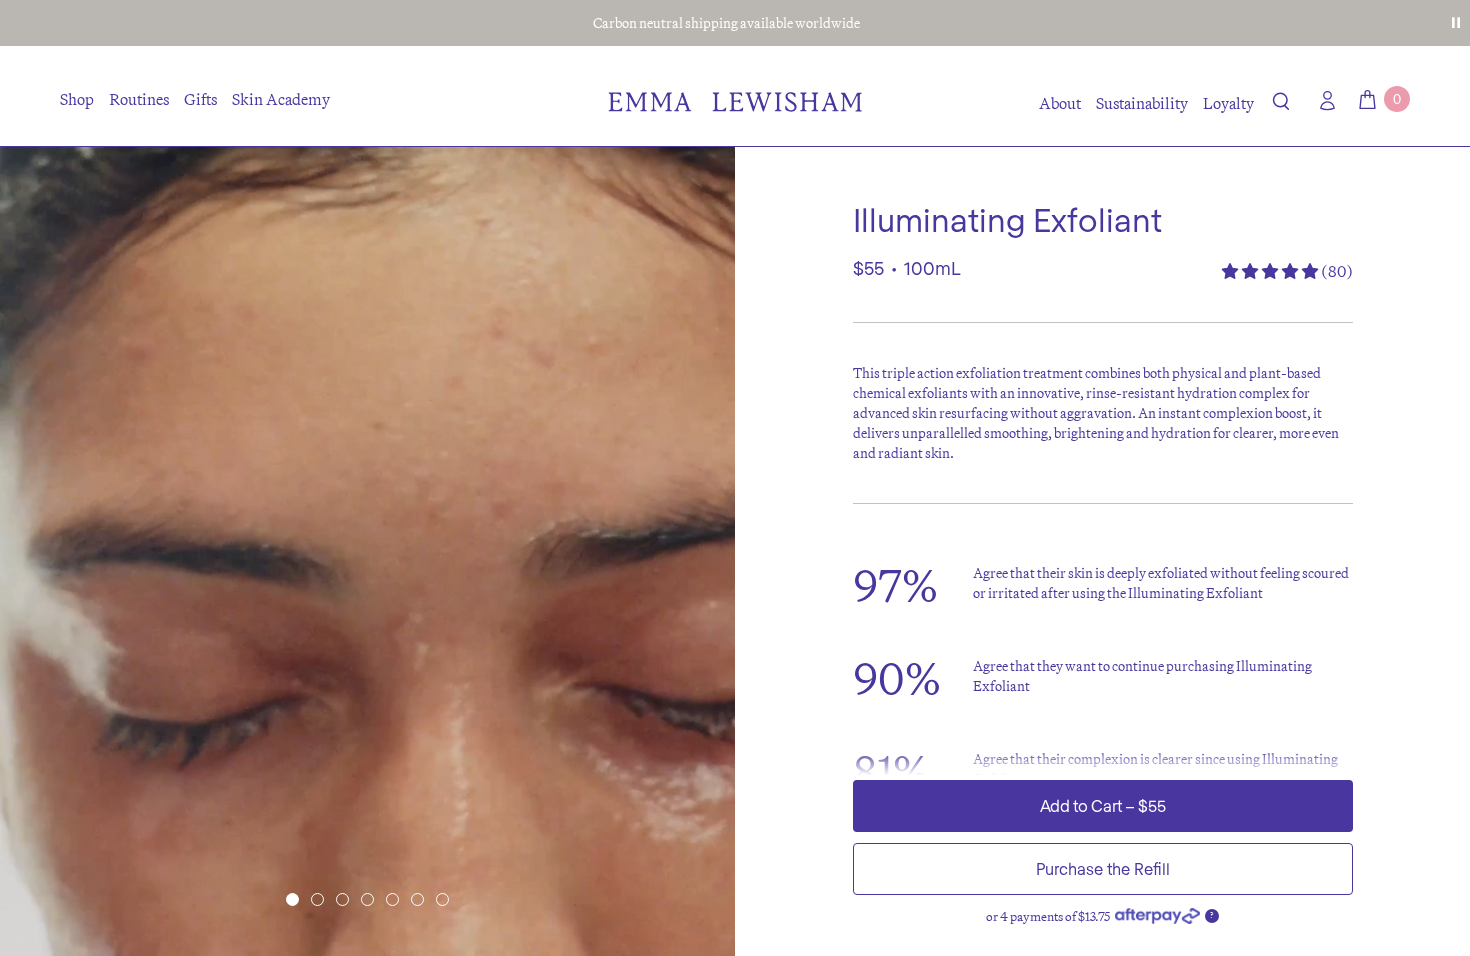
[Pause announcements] (1456, 23)
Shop (77, 99)
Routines (139, 99)
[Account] (1323, 100)
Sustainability (1142, 103)
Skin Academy (281, 99)
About (1060, 103)
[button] (1281, 105)
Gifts (200, 99)
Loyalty (1228, 103)
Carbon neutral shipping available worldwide (726, 23)
